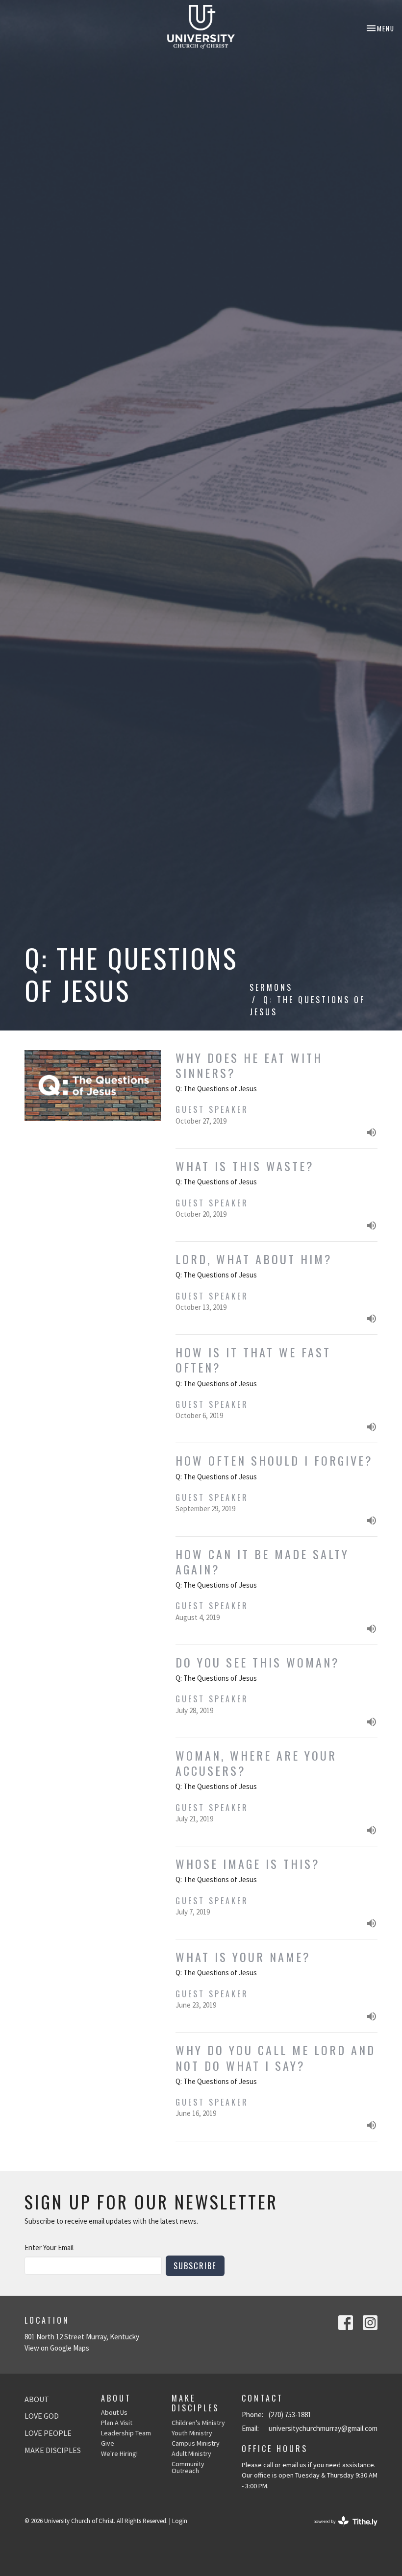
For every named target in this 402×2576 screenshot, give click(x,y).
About (37, 2399)
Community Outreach (188, 2467)
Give (108, 2443)
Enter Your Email (49, 2247)
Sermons (271, 987)
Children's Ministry (198, 2423)
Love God (42, 2416)
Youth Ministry (192, 2433)
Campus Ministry (196, 2443)
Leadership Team (126, 2433)
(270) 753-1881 (290, 2415)
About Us (114, 2412)
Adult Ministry (191, 2453)
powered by (339, 2530)
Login (180, 2521)
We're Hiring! (119, 2453)
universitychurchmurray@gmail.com (323, 2428)
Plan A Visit (117, 2423)
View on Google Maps (57, 2348)
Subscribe (195, 2266)
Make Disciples (53, 2450)
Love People (48, 2433)
